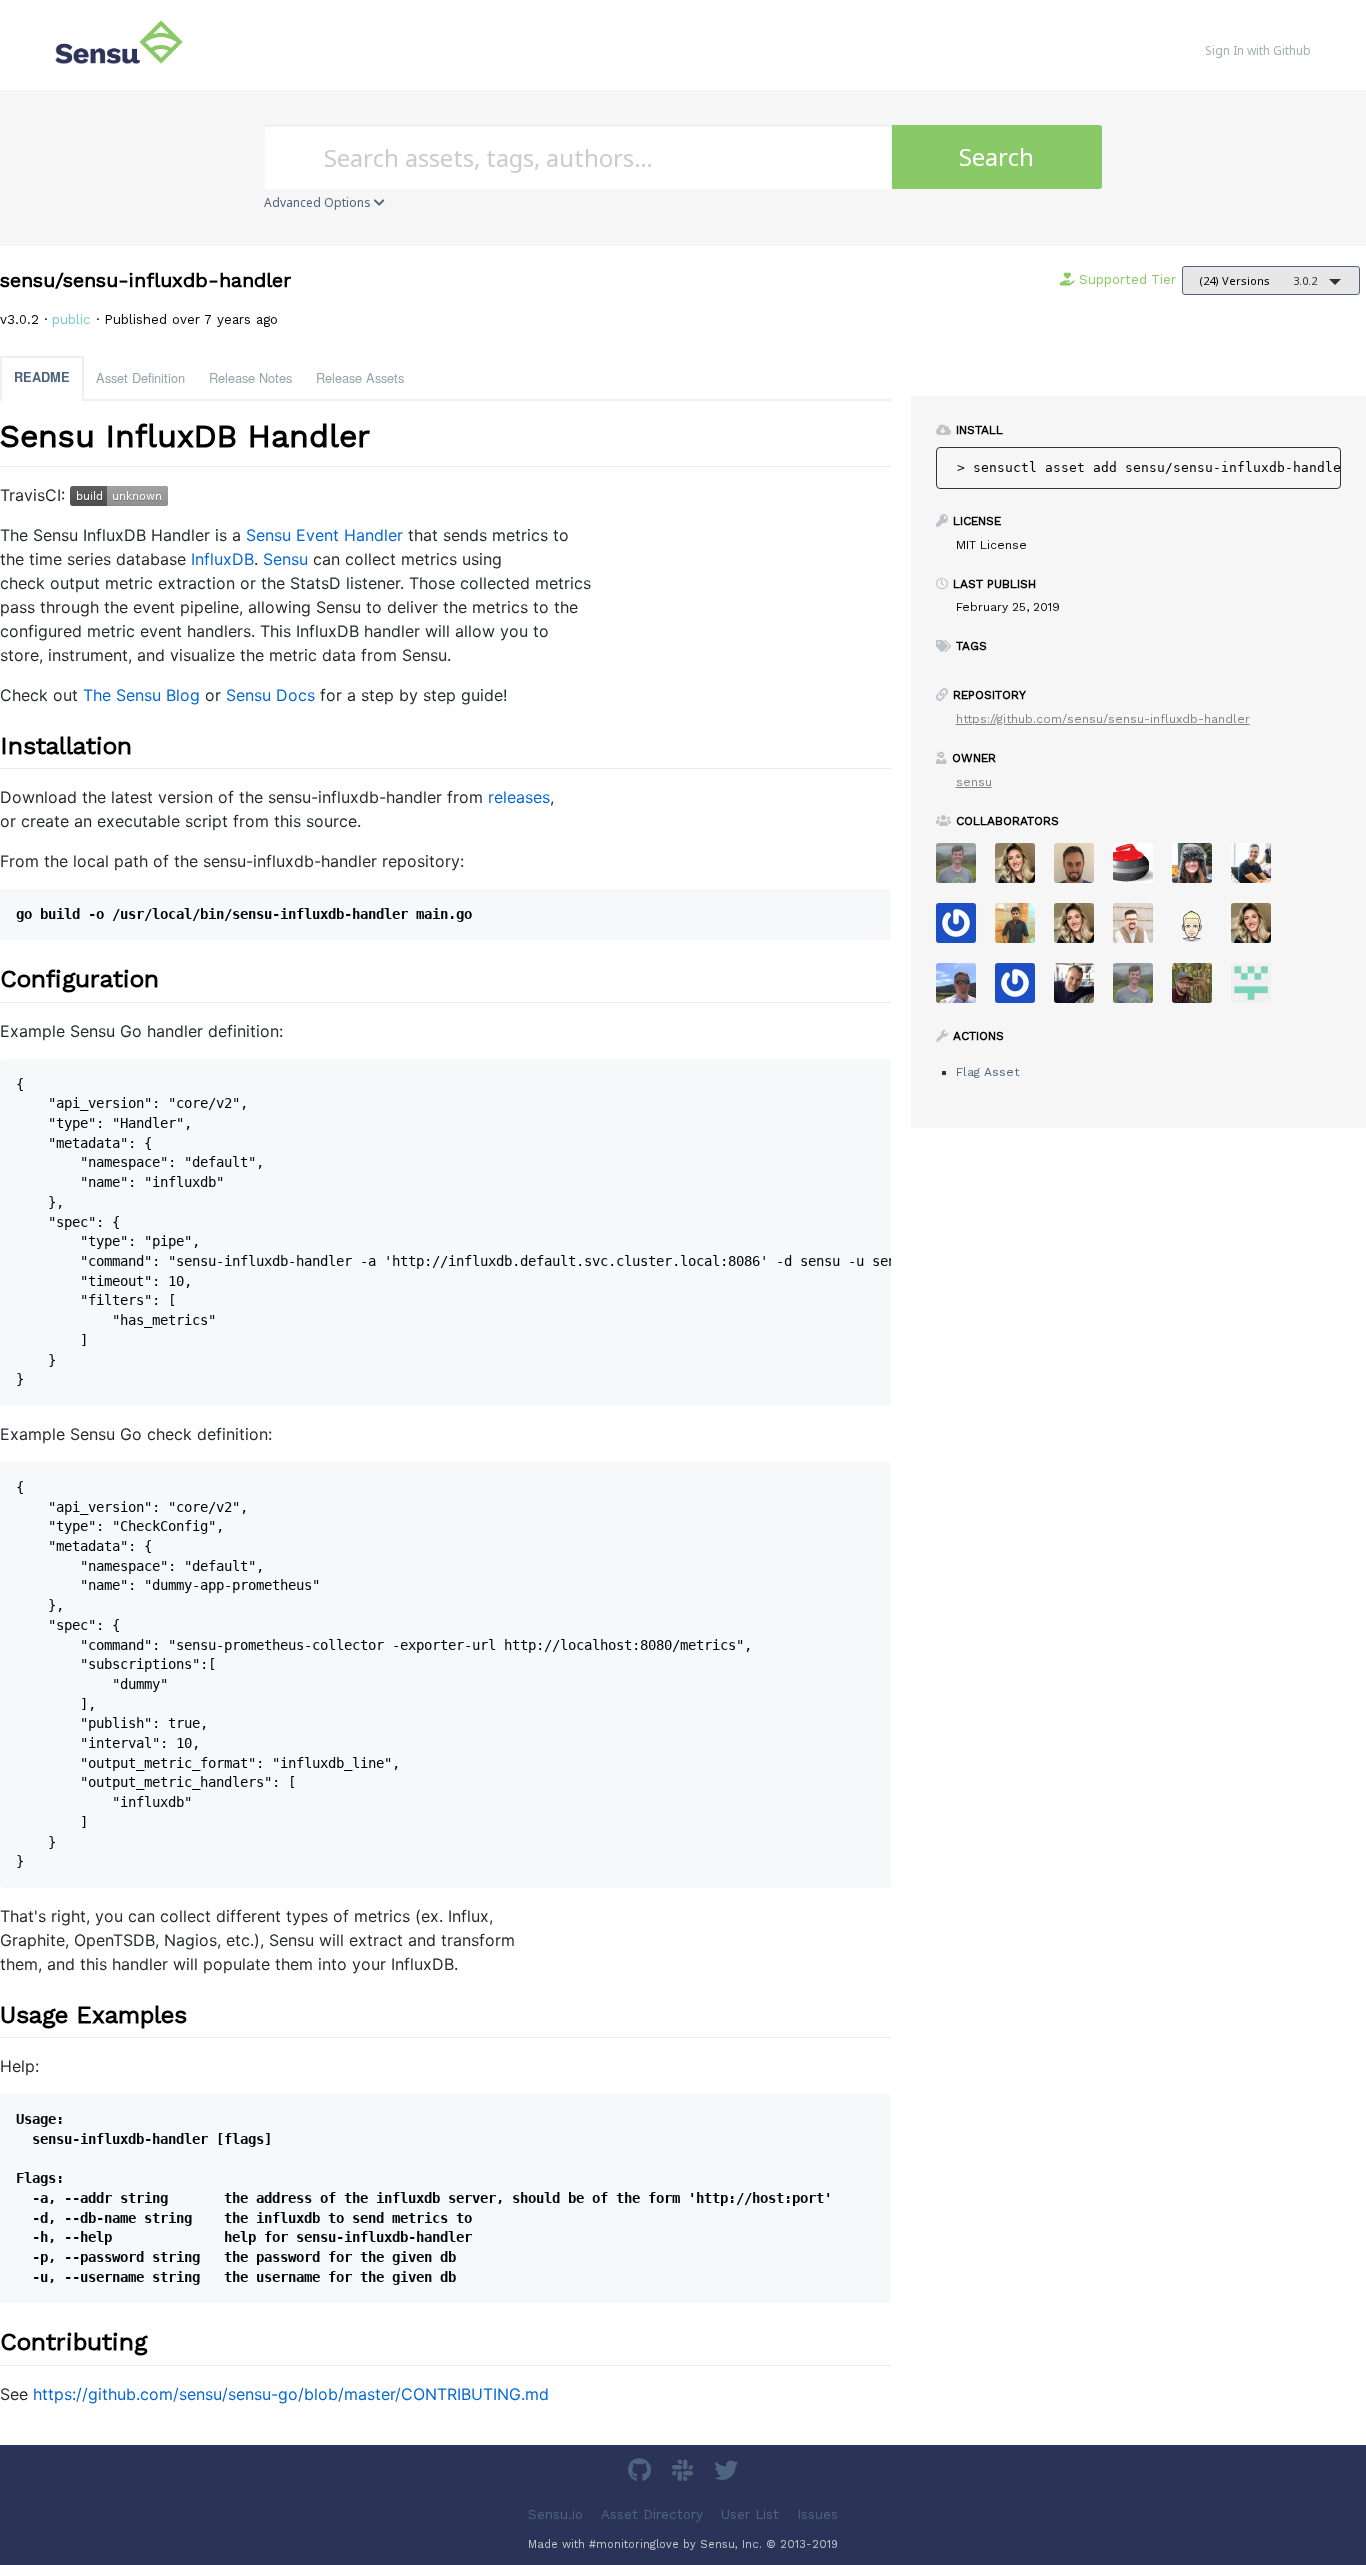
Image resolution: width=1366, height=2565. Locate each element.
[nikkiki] (1022, 869)
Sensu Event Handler (324, 535)
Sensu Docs (270, 695)
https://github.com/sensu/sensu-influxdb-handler (1103, 719)
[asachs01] (1140, 929)
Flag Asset (987, 1072)
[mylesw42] (1199, 929)
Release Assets (360, 377)
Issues (817, 2513)
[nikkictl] (1258, 929)
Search (996, 156)
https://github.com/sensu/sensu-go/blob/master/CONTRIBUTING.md (291, 2394)
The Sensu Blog (141, 695)
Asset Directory (652, 2513)
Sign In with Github (1258, 50)
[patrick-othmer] (1022, 989)
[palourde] (1258, 869)
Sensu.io (555, 2513)
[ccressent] (1081, 869)
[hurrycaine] (1081, 989)
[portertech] (1140, 989)
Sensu (285, 559)
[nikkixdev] (1081, 929)
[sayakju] (1022, 929)
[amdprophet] (1199, 989)
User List (750, 2513)
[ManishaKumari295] (1258, 989)
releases (519, 797)
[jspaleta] (1140, 869)
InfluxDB (222, 559)
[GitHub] (642, 2473)
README (42, 377)
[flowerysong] (963, 929)
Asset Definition (140, 377)
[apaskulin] (1199, 869)
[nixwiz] (963, 989)
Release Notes (250, 377)
